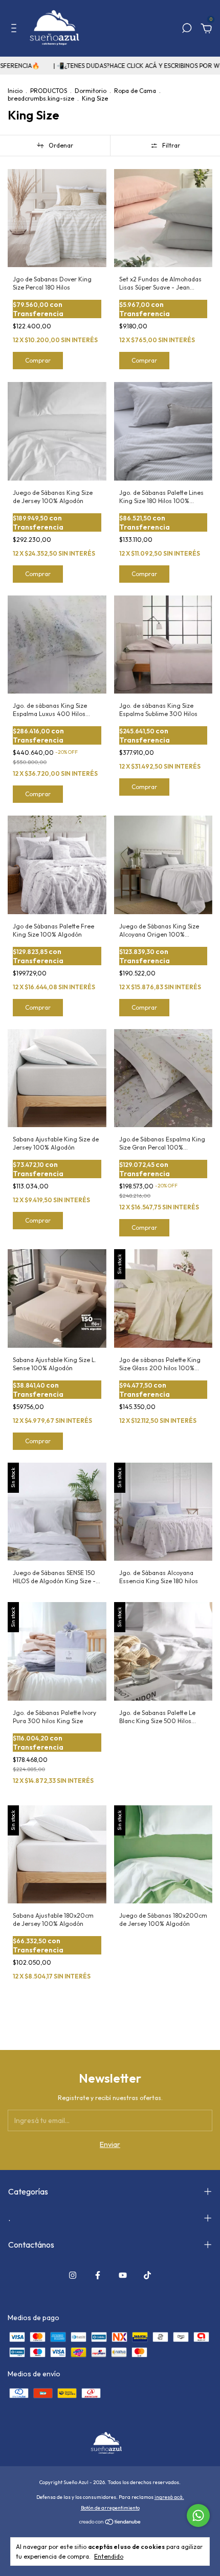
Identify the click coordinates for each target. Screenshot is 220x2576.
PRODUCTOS (49, 91)
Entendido (109, 2556)
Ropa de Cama (135, 91)
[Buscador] (187, 30)
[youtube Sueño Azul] (123, 2275)
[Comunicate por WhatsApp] (198, 2515)
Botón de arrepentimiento (110, 2508)
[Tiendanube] (110, 2522)
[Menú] (16, 30)
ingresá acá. (169, 2497)
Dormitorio (91, 91)
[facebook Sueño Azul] (98, 2275)
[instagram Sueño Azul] (73, 2275)
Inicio (15, 91)
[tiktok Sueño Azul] (147, 2275)
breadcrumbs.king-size (41, 98)
